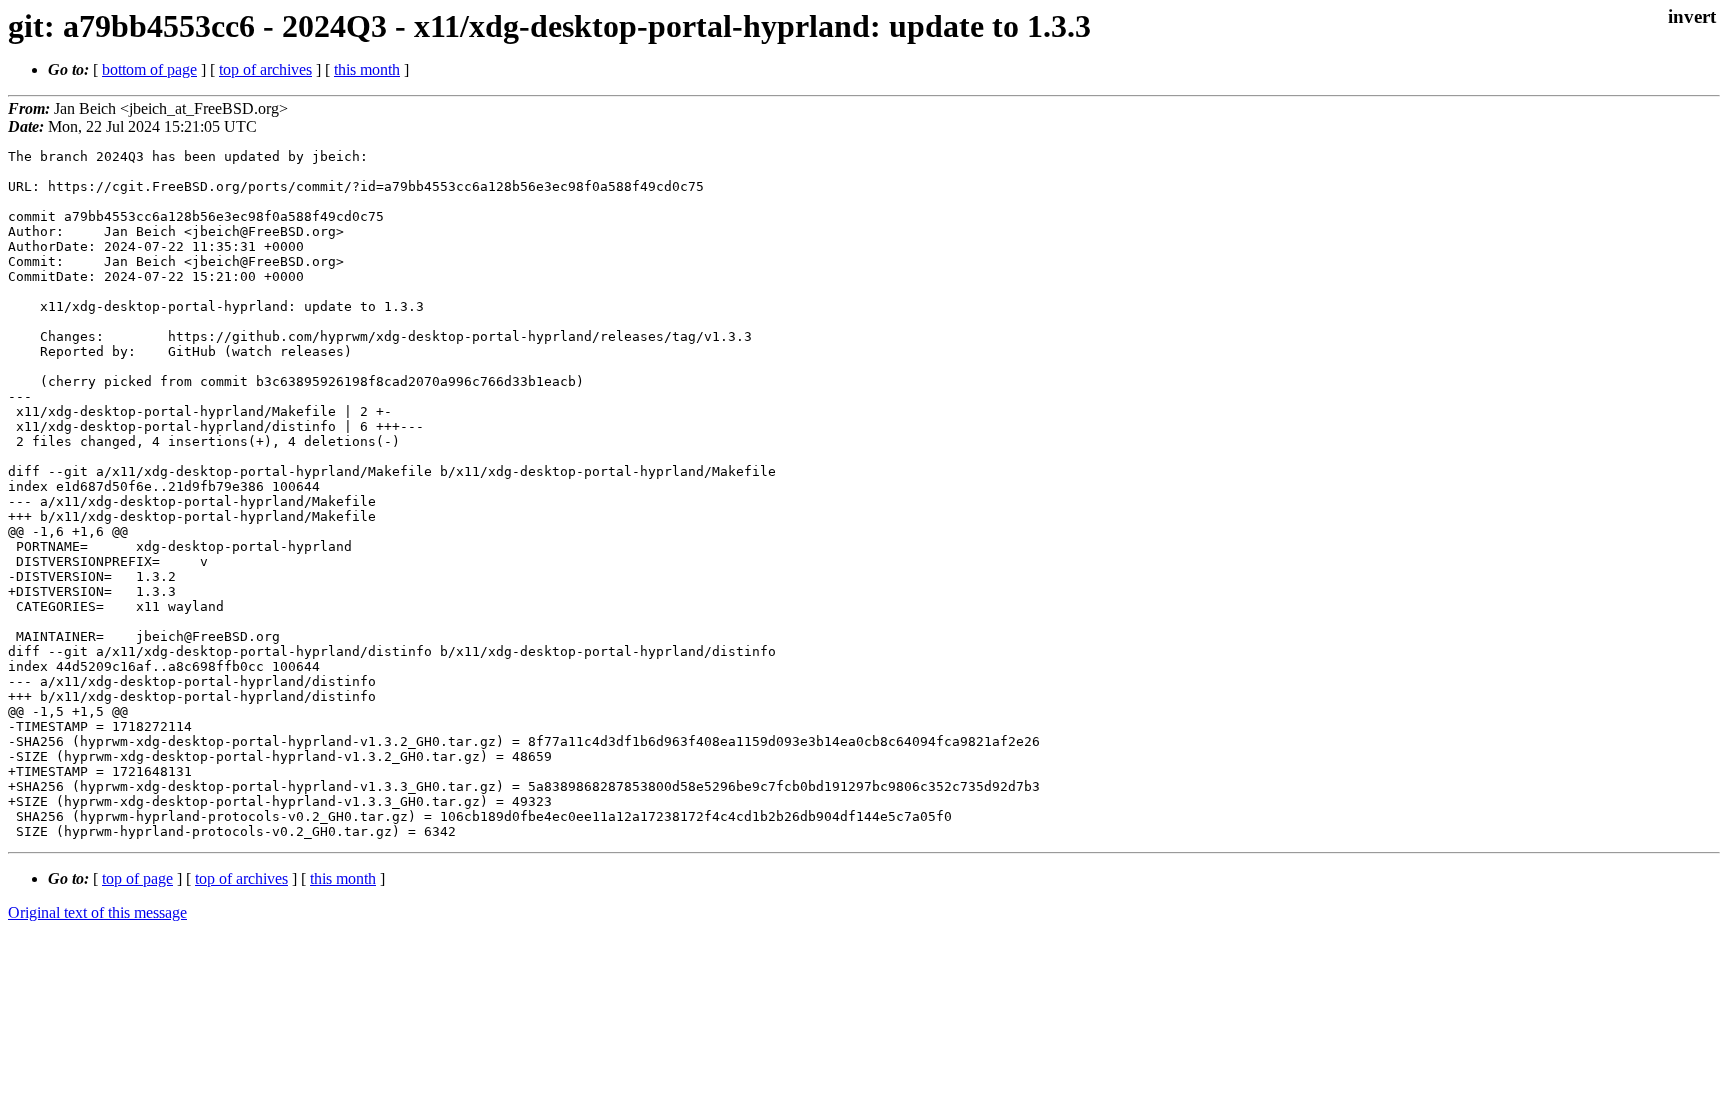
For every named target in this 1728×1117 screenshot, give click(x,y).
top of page (137, 878)
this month (367, 69)
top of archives (265, 69)
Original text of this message (97, 912)
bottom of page (149, 69)
